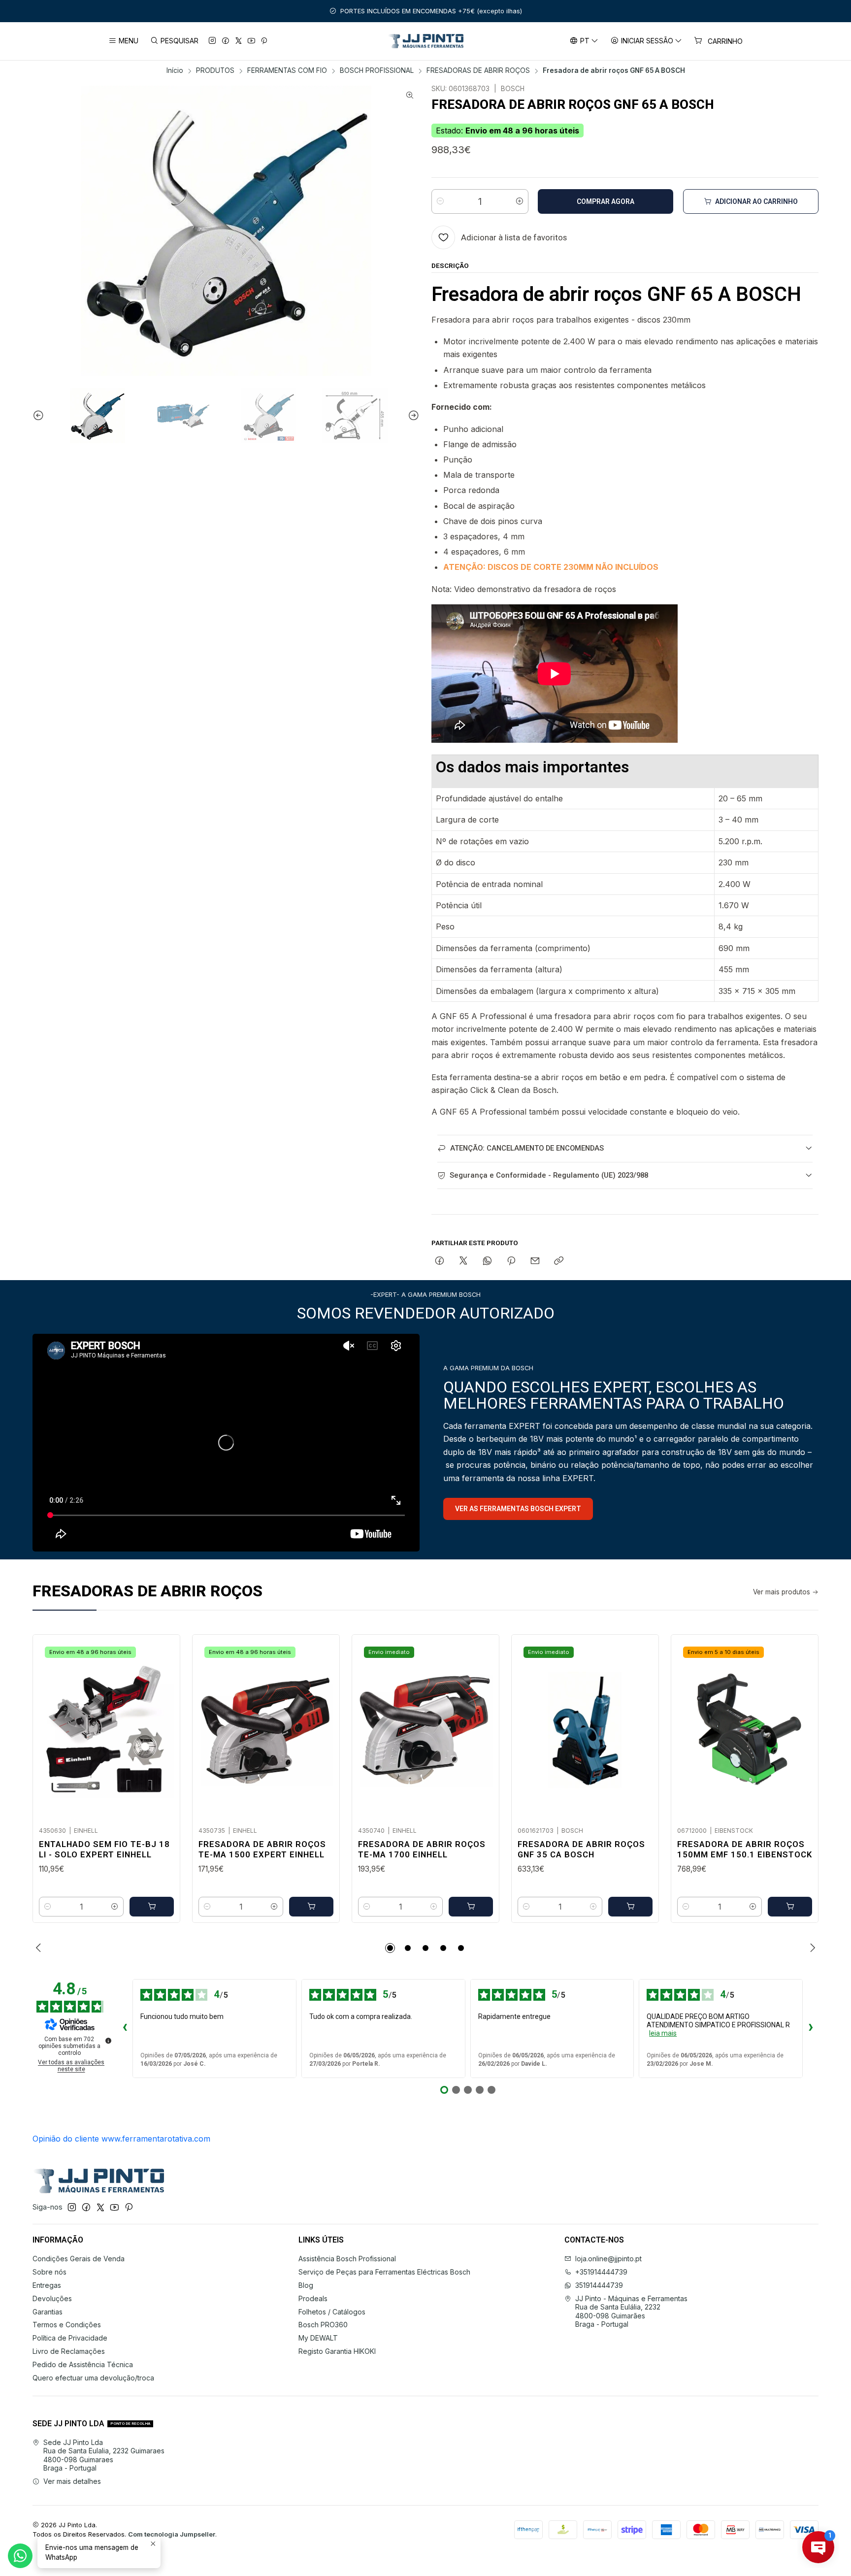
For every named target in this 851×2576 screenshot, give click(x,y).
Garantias (48, 2312)
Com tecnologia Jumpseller (172, 2534)
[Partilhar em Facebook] (440, 1261)
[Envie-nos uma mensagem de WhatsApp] (20, 2556)
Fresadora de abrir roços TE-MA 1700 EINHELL (422, 1849)
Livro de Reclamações (69, 2351)
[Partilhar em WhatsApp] (487, 1261)
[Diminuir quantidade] (440, 201)
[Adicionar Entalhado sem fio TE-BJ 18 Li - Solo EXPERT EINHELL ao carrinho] (152, 1907)
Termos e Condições (67, 2325)
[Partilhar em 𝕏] (463, 1261)
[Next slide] (412, 416)
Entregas (47, 2285)
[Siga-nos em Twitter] (239, 41)
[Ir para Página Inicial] (426, 41)
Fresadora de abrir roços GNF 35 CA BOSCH (581, 1849)
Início (175, 71)
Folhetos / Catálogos (332, 2312)
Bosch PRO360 (323, 2325)
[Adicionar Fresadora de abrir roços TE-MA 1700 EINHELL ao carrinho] (471, 1907)
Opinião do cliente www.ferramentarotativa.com (121, 2139)
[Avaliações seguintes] (811, 2028)
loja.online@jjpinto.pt (608, 2259)
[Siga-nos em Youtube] (251, 41)
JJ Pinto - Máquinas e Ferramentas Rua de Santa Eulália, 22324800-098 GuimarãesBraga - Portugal (631, 2312)
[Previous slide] (40, 416)
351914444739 (599, 2285)
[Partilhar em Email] (535, 1261)
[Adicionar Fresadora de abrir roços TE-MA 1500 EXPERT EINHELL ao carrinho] (311, 1907)
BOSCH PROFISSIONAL (377, 71)
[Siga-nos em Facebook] (226, 41)
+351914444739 (601, 2272)
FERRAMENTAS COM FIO (287, 71)
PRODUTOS (215, 71)
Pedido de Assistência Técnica (83, 2364)
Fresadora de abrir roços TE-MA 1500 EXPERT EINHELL (262, 1849)
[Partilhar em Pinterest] (511, 1261)
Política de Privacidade (70, 2338)
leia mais (663, 2033)
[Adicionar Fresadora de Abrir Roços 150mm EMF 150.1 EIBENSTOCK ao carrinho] (790, 1907)
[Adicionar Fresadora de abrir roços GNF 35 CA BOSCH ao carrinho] (630, 1907)
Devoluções (52, 2298)
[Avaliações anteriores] (125, 2028)
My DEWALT (318, 2338)
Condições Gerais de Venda (79, 2259)
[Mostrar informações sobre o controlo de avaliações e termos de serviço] (108, 2041)
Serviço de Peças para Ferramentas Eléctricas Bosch (384, 2272)
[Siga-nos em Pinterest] (264, 41)
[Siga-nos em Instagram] (212, 41)
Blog (306, 2285)
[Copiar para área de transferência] (559, 1261)
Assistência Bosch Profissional (347, 2259)
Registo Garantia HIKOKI (337, 2351)
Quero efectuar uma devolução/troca (93, 2378)
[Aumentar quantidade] (520, 201)
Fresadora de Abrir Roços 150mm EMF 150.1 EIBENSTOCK (745, 1849)
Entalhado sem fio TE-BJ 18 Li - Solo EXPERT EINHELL (104, 1849)
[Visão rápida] (162, 1727)
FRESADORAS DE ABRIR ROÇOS (478, 71)
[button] (390, 1948)
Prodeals (313, 2298)
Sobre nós (49, 2272)
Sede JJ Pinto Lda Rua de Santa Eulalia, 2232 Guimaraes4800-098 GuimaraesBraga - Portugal (104, 2455)
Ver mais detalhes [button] (72, 2481)
